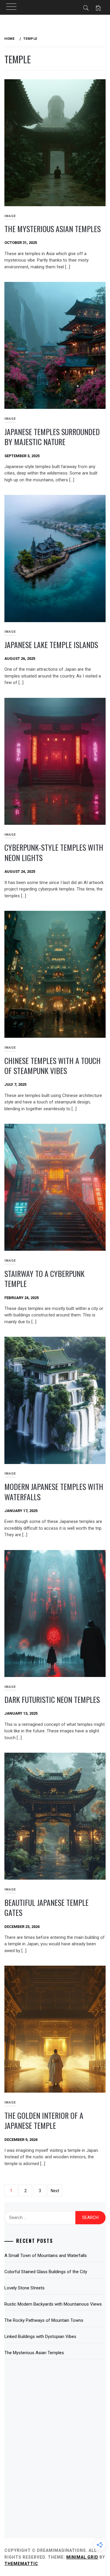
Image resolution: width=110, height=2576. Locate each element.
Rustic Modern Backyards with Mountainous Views (53, 2304)
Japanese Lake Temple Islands (51, 645)
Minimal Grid (82, 2557)
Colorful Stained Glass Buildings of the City (46, 2272)
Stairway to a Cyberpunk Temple (44, 1279)
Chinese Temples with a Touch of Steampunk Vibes (53, 1066)
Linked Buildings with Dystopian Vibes (40, 2337)
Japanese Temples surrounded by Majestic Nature (52, 437)
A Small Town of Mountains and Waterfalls (46, 2256)
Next (55, 2191)
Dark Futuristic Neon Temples (52, 1700)
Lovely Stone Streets (24, 2288)
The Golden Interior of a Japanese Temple (44, 2121)
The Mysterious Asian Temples (53, 229)
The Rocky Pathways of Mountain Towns (44, 2320)
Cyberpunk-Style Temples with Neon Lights (54, 852)
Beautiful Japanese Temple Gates (46, 1908)
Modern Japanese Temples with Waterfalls (54, 1492)
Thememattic (21, 2564)
